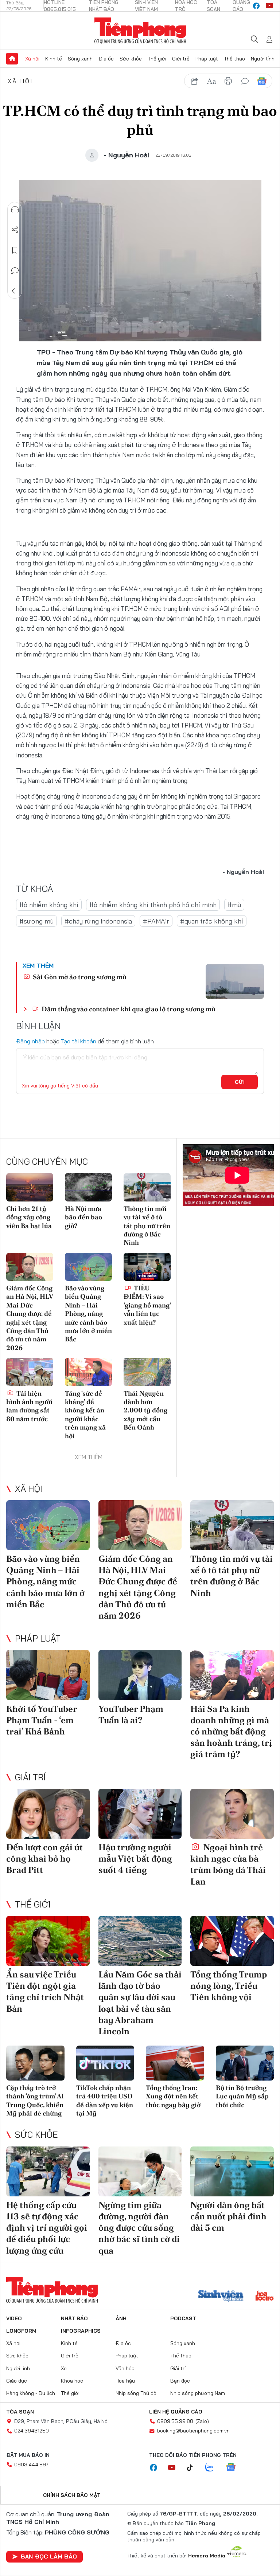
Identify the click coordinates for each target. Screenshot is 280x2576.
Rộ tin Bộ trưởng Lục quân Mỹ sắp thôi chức (242, 2096)
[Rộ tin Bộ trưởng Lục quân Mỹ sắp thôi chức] (245, 2063)
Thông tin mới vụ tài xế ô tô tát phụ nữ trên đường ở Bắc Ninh (147, 1226)
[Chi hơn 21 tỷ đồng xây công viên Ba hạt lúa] (30, 1187)
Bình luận (15, 271)
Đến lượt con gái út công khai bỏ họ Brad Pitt (44, 1859)
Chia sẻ (15, 230)
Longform (21, 2331)
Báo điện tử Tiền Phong (140, 31)
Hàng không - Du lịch (31, 2393)
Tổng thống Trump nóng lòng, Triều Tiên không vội (229, 1986)
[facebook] (256, 6)
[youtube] (269, 6)
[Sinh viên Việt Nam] (221, 2297)
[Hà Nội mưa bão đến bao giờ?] (88, 1187)
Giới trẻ (181, 59)
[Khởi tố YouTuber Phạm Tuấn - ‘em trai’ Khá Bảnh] (48, 1675)
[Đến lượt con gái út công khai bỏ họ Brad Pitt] (48, 1814)
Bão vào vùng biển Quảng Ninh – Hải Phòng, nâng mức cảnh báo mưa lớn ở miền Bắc (88, 1314)
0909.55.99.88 (175, 2421)
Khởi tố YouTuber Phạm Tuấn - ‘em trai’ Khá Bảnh (42, 1720)
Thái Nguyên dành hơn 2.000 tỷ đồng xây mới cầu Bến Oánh (145, 1410)
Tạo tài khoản (79, 1041)
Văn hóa (125, 2368)
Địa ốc (106, 59)
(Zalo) (202, 2421)
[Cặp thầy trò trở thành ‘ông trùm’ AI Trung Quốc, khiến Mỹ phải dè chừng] (35, 2063)
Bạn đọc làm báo (49, 2556)
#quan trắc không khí (212, 921)
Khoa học (72, 2381)
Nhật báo (74, 2318)
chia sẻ (195, 81)
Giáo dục (17, 2381)
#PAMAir (156, 921)
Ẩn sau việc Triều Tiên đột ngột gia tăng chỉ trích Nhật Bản (45, 1991)
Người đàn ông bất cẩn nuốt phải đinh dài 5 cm (228, 2216)
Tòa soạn (20, 2412)
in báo (228, 81)
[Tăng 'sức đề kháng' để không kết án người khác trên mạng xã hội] (88, 1372)
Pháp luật (207, 59)
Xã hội (32, 59)
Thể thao (234, 59)
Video (14, 2318)
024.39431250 (32, 2431)
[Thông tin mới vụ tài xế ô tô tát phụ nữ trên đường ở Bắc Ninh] (147, 1187)
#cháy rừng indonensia (98, 921)
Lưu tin (15, 250)
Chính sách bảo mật (72, 2495)
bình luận (245, 81)
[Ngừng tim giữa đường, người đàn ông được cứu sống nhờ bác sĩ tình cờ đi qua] (140, 2171)
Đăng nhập (30, 1041)
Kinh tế (54, 59)
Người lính (263, 59)
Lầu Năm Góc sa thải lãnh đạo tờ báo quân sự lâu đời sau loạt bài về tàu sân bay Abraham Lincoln (140, 2003)
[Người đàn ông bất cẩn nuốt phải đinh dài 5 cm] (232, 2171)
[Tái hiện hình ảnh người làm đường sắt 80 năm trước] (30, 1372)
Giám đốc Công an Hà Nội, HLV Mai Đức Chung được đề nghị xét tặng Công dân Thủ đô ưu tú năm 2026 (30, 1318)
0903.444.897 (31, 2465)
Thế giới (157, 59)
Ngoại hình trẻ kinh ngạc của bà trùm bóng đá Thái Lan (228, 1864)
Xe (64, 2368)
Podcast (183, 2318)
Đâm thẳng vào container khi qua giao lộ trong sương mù (128, 1009)
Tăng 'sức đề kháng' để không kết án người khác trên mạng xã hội (85, 1415)
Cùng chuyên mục (47, 1161)
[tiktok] (194, 2468)
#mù (234, 905)
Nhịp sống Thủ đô (136, 2393)
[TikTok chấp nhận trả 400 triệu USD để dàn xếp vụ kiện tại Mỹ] (105, 2063)
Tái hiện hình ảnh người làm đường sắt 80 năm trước (29, 1406)
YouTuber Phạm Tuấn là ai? (131, 1714)
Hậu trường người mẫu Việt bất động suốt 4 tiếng (135, 1859)
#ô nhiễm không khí (49, 905)
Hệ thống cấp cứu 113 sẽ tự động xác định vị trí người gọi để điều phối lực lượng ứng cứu (47, 2228)
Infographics (81, 2331)
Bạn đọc (180, 2381)
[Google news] (234, 2468)
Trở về (15, 291)
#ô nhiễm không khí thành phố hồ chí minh (153, 905)
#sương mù (36, 921)
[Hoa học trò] (265, 2297)
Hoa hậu (125, 2381)
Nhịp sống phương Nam (198, 2393)
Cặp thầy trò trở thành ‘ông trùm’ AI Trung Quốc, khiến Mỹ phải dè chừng (35, 2100)
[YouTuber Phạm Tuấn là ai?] (140, 1675)
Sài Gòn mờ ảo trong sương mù (79, 977)
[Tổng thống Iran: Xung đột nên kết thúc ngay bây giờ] (175, 2063)
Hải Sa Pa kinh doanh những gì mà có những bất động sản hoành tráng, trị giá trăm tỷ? (231, 1732)
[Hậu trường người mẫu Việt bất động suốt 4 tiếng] (140, 1814)
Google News (262, 81)
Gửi (240, 1082)
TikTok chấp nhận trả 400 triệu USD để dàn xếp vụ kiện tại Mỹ (105, 2100)
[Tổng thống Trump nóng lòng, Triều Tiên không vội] (232, 1941)
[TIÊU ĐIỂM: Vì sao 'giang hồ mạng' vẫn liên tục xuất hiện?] (147, 1267)
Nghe (15, 209)
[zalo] (213, 2468)
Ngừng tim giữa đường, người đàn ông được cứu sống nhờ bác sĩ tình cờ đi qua (139, 2228)
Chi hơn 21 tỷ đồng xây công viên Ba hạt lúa (29, 1217)
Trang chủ (12, 59)
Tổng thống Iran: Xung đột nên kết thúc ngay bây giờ (173, 2096)
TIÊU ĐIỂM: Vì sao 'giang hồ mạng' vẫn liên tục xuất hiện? (147, 1305)
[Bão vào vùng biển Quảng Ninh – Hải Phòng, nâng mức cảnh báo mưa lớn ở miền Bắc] (88, 1267)
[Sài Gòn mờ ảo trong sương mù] (235, 981)
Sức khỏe (131, 59)
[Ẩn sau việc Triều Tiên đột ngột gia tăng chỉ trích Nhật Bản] (48, 1941)
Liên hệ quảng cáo (176, 2412)
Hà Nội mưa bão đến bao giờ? (83, 1217)
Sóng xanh (80, 59)
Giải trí (30, 1777)
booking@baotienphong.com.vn (193, 2431)
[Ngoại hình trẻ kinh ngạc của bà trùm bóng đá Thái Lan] (232, 1814)
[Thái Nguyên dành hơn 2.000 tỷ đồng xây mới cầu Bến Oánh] (147, 1372)
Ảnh (121, 2318)
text (211, 81)
